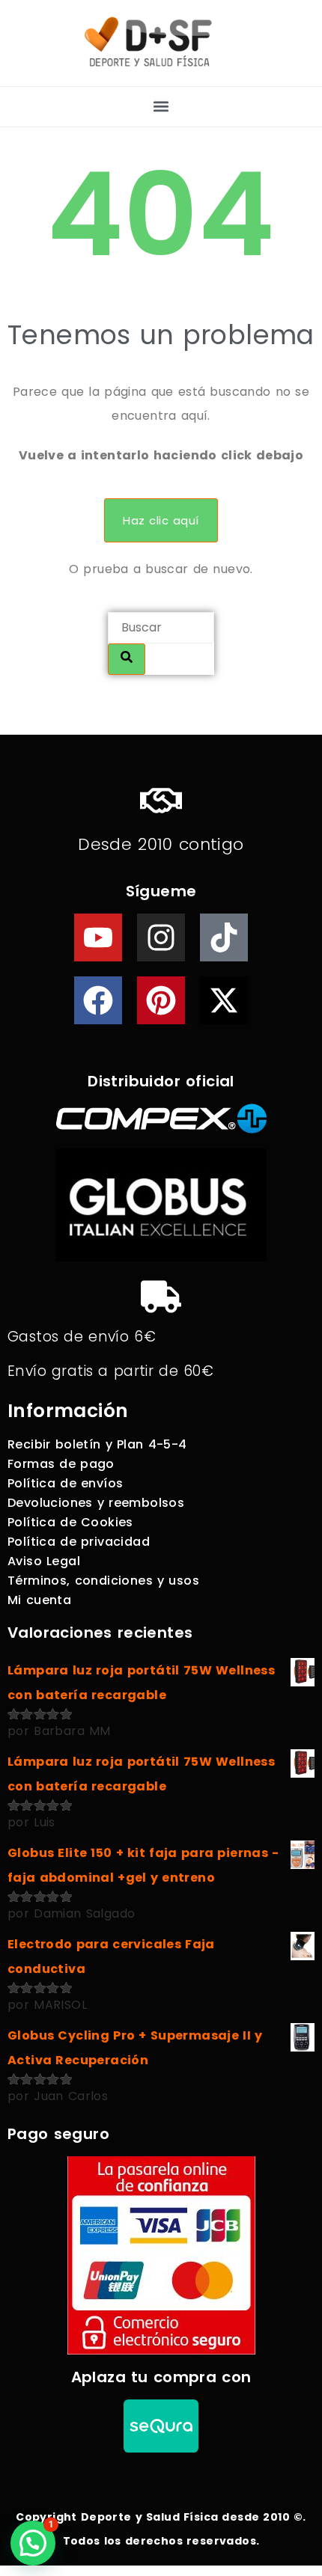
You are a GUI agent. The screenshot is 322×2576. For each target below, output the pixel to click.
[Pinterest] (161, 1000)
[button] (161, 107)
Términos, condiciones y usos (103, 1581)
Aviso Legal (44, 1561)
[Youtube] (98, 937)
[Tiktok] (224, 937)
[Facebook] (98, 1000)
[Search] (127, 659)
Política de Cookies (70, 1522)
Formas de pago (61, 1464)
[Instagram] (161, 937)
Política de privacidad (79, 1542)
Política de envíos (65, 1483)
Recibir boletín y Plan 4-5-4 (97, 1444)
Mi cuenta (39, 1600)
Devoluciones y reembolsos (96, 1503)
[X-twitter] (224, 1000)
